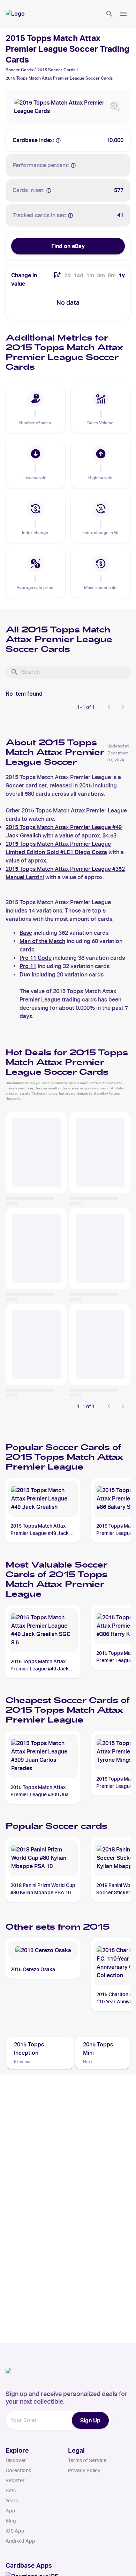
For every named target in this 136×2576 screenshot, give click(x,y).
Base (26, 933)
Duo (25, 975)
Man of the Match (42, 941)
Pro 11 (28, 966)
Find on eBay (68, 246)
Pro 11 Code (36, 958)
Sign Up (90, 2420)
